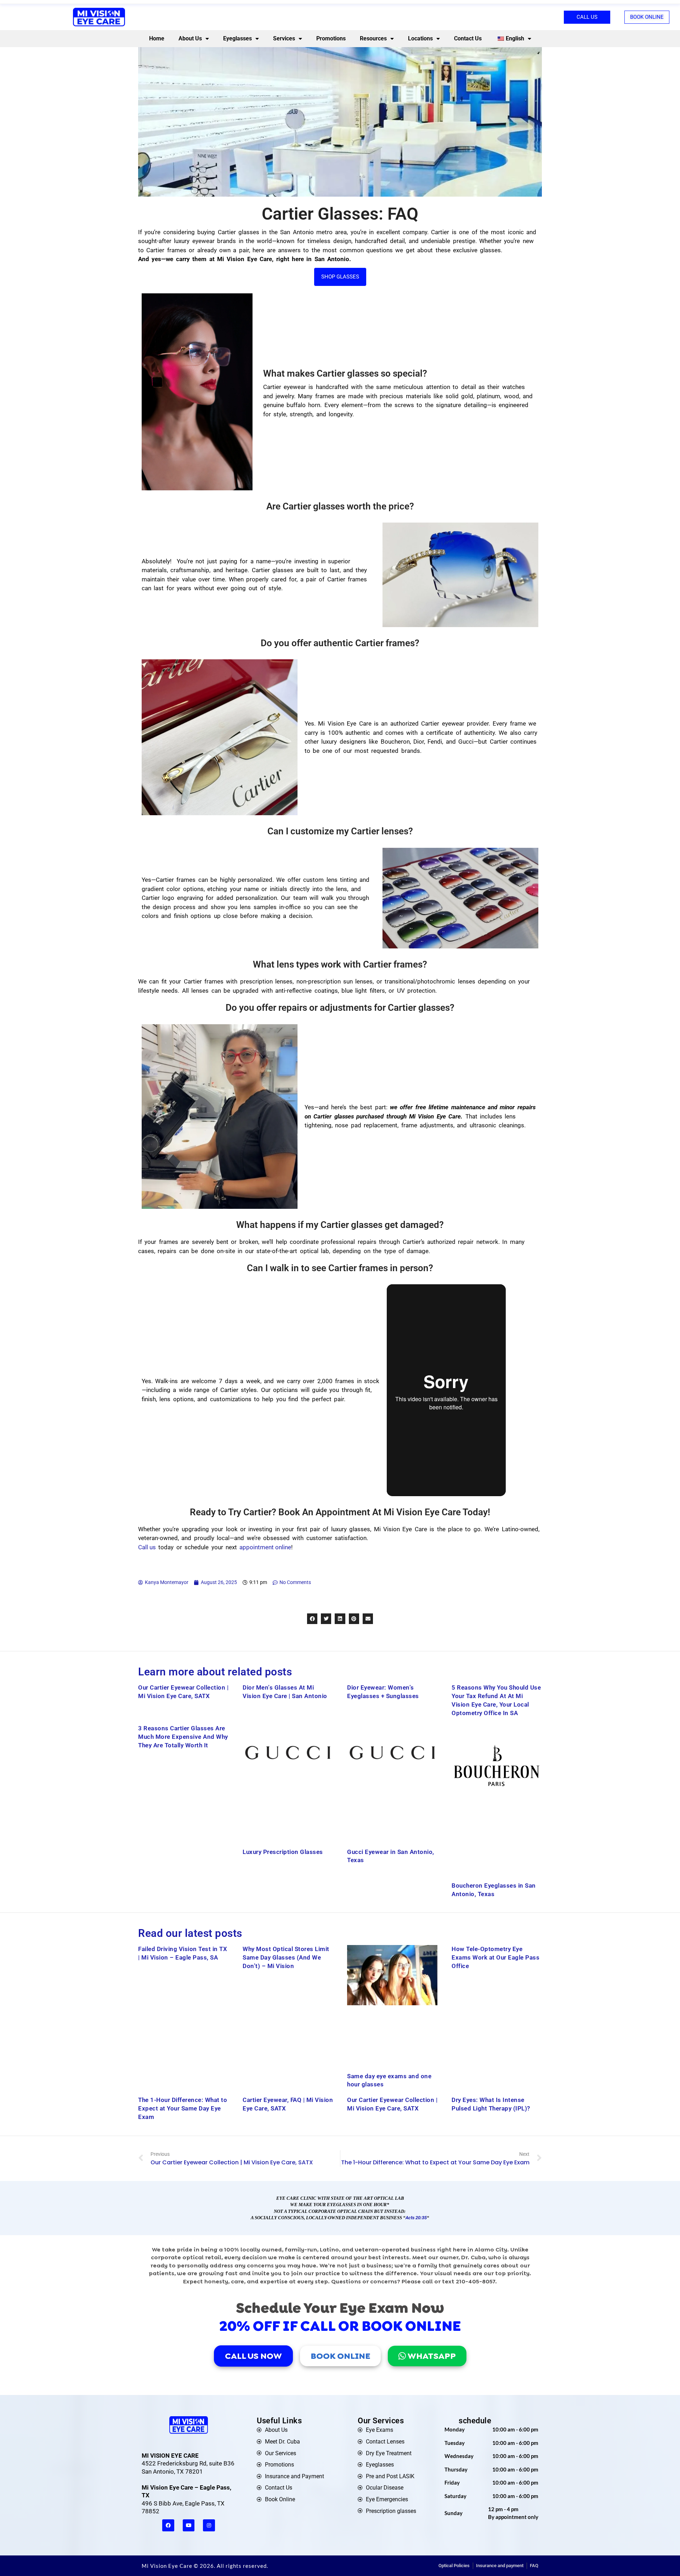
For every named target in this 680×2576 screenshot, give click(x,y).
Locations (420, 38)
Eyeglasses (237, 38)
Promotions (331, 38)
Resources (373, 38)
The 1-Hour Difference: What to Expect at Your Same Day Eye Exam (183, 2108)
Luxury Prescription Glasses (283, 1852)
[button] (312, 1619)
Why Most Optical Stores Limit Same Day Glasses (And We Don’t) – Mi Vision (286, 1957)
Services (284, 38)
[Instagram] (209, 2525)
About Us (190, 38)
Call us (147, 1547)
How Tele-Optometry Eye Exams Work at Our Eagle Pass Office (495, 1957)
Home (157, 38)
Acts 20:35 (416, 2218)
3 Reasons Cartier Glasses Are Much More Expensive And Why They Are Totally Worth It (183, 1737)
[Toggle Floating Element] (654, 2557)
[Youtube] (189, 2525)
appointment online (265, 1547)
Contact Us (468, 38)
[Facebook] (168, 2525)
